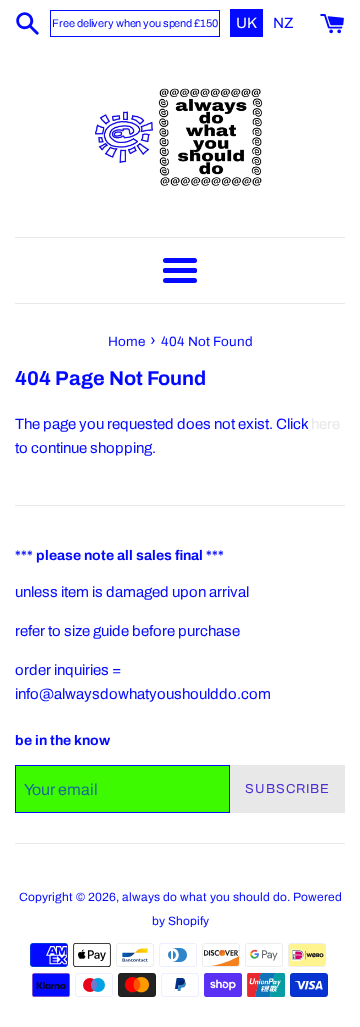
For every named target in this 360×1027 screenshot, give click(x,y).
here (325, 424)
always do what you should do (204, 897)
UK (247, 23)
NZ (283, 23)
